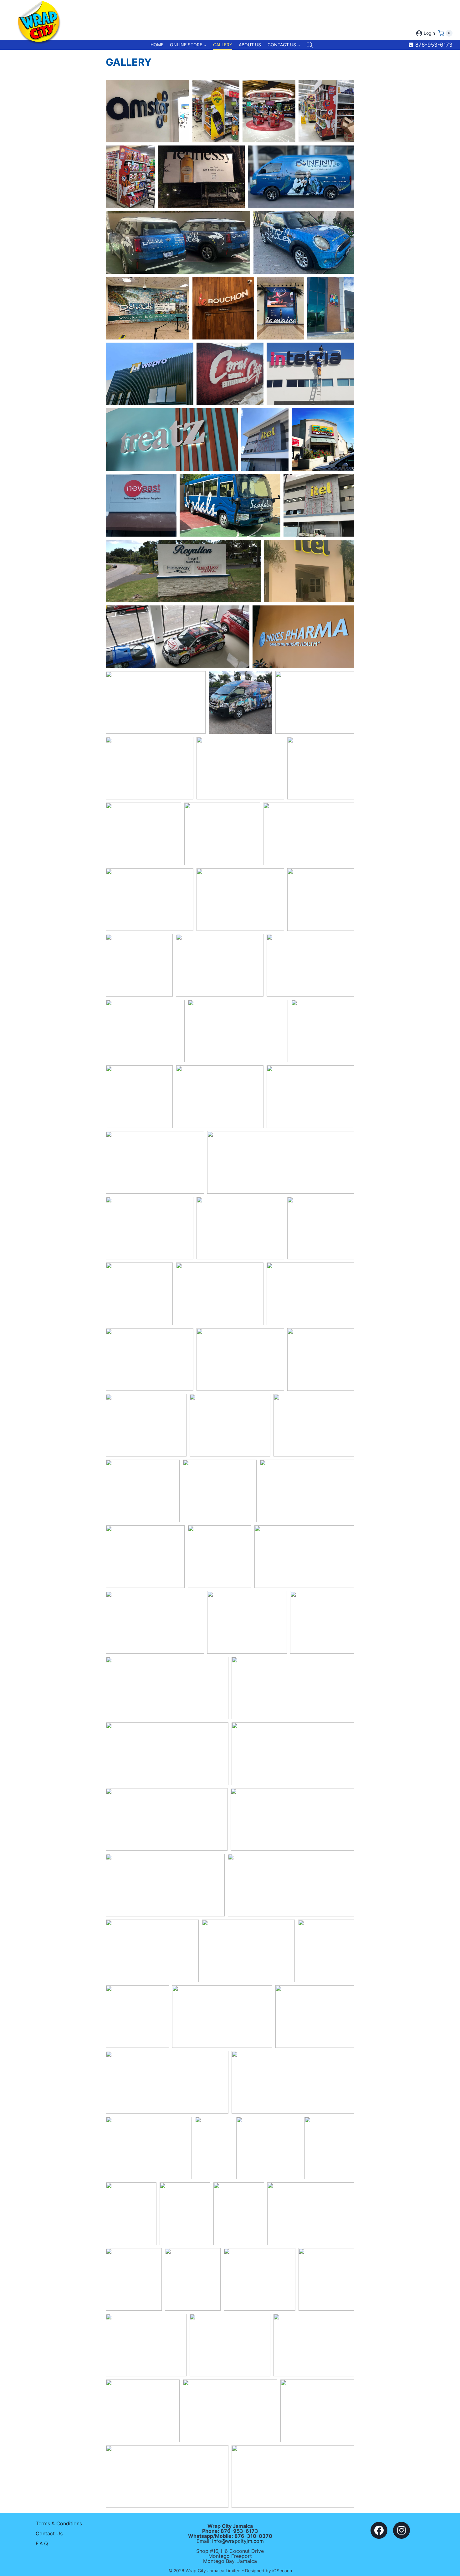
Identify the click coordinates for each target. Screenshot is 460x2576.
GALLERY (223, 45)
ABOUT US (250, 45)
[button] (148, 111)
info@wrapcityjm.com (238, 2541)
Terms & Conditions (59, 2523)
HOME (157, 45)
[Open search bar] (310, 45)
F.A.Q (42, 2543)
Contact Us (49, 2533)
